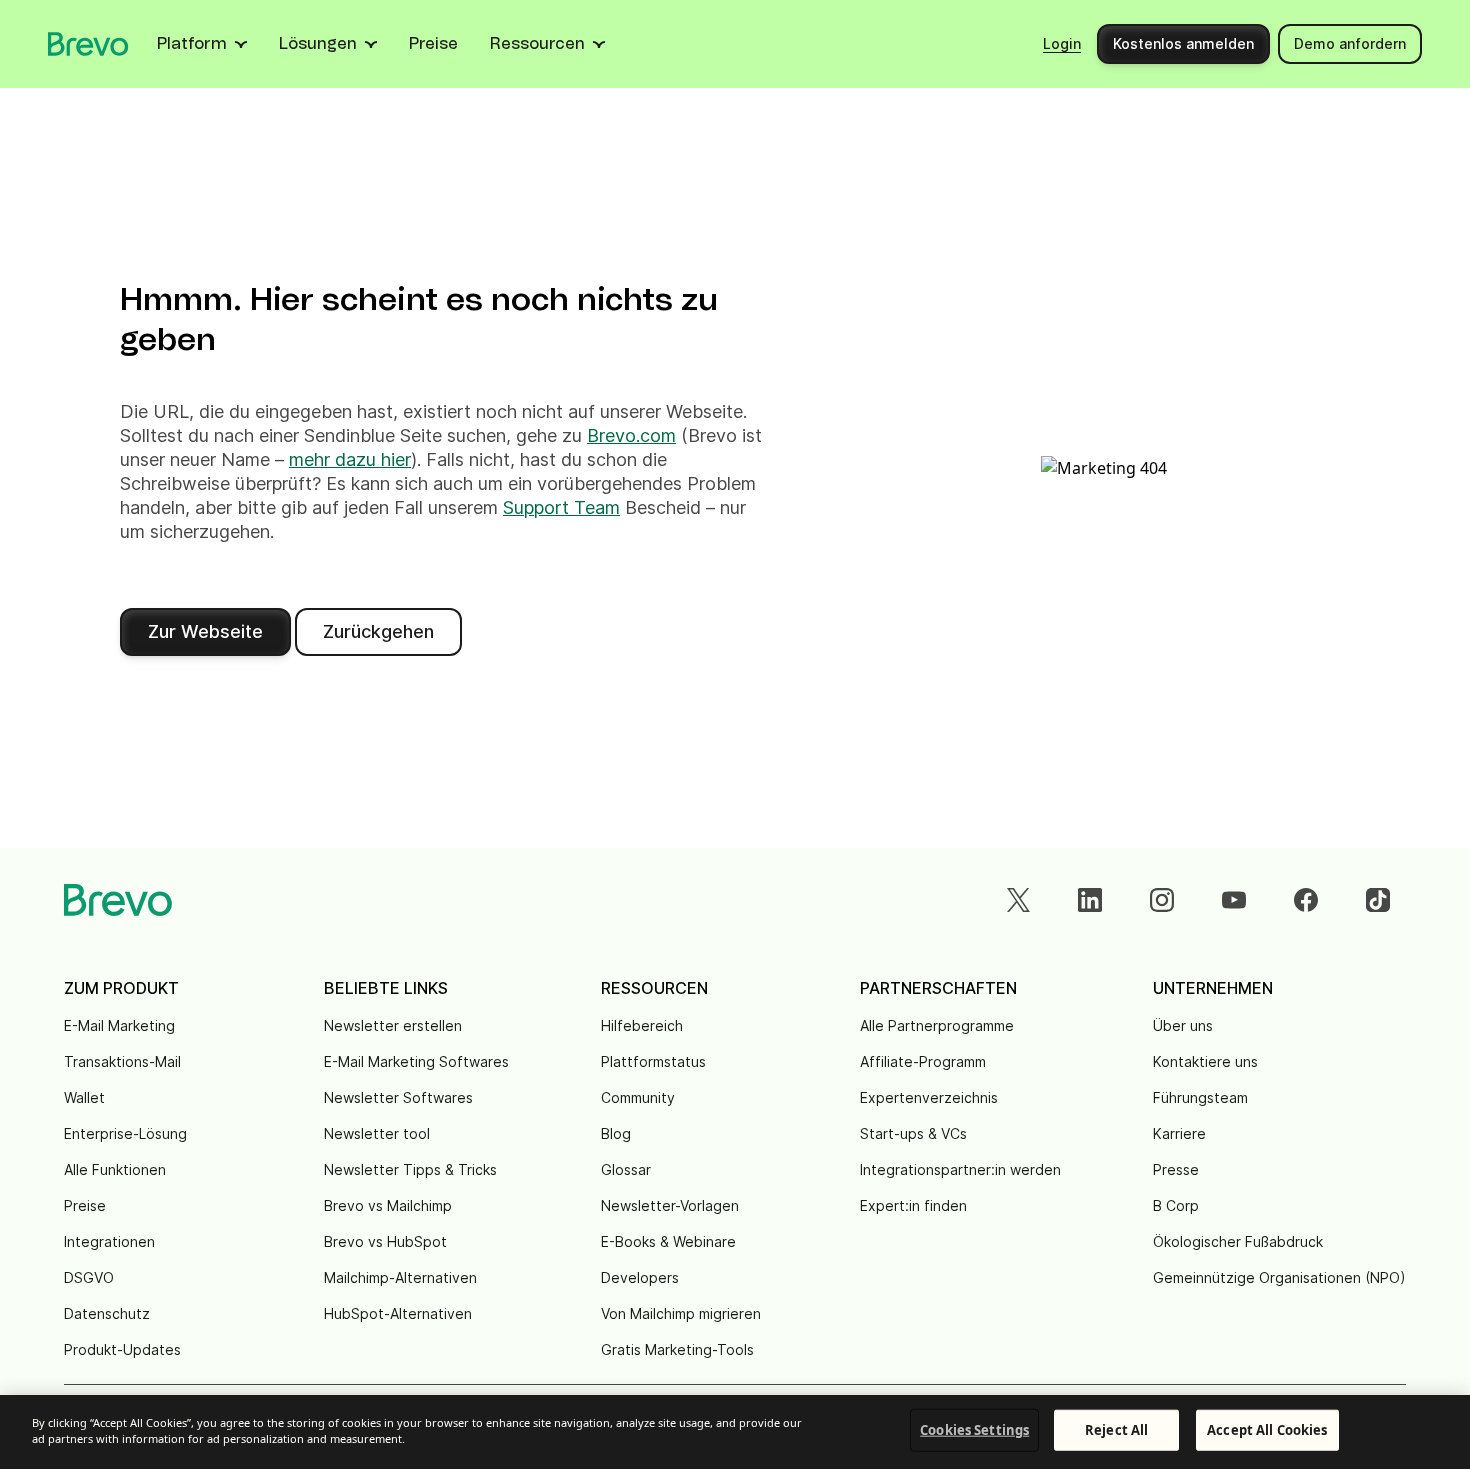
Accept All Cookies (1267, 1430)
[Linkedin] (1090, 900)
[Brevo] (88, 44)
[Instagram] (1162, 900)
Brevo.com (631, 435)
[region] (735, 1432)
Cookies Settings (974, 1430)
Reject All (1116, 1430)
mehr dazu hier (350, 459)
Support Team (561, 507)
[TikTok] (1378, 900)
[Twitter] (1018, 900)
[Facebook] (1306, 900)
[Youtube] (1234, 900)
